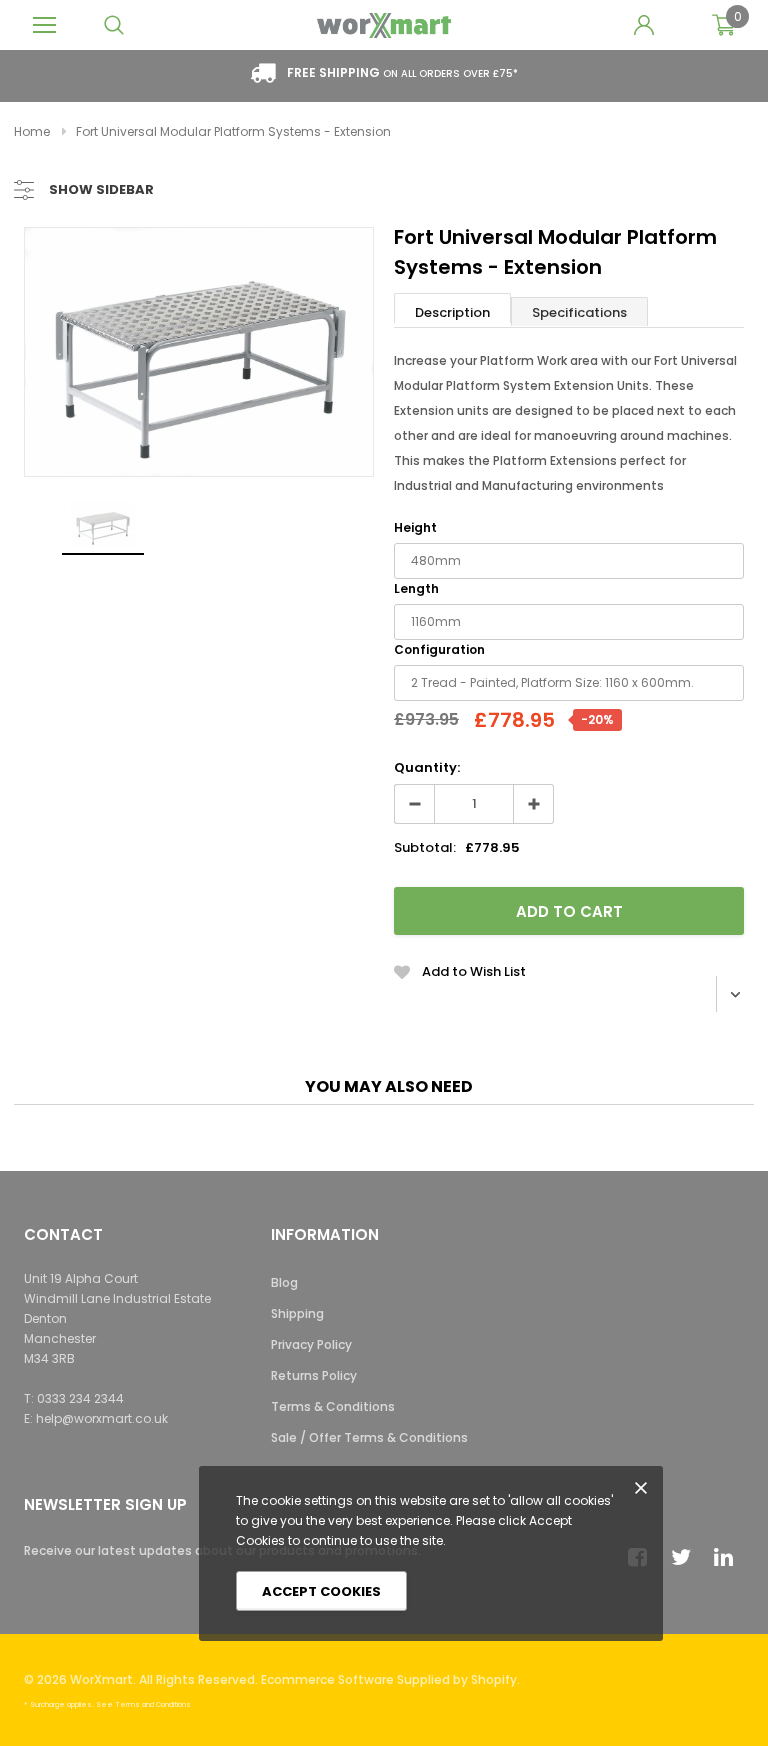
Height (415, 527)
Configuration (439, 649)
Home (32, 131)
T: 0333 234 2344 (74, 1398)
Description (452, 312)
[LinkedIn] (729, 1557)
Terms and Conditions (153, 1704)
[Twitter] (686, 1557)
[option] (199, 352)
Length (416, 588)
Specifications (579, 312)
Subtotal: (425, 847)
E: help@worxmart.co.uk (96, 1418)
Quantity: (427, 767)
